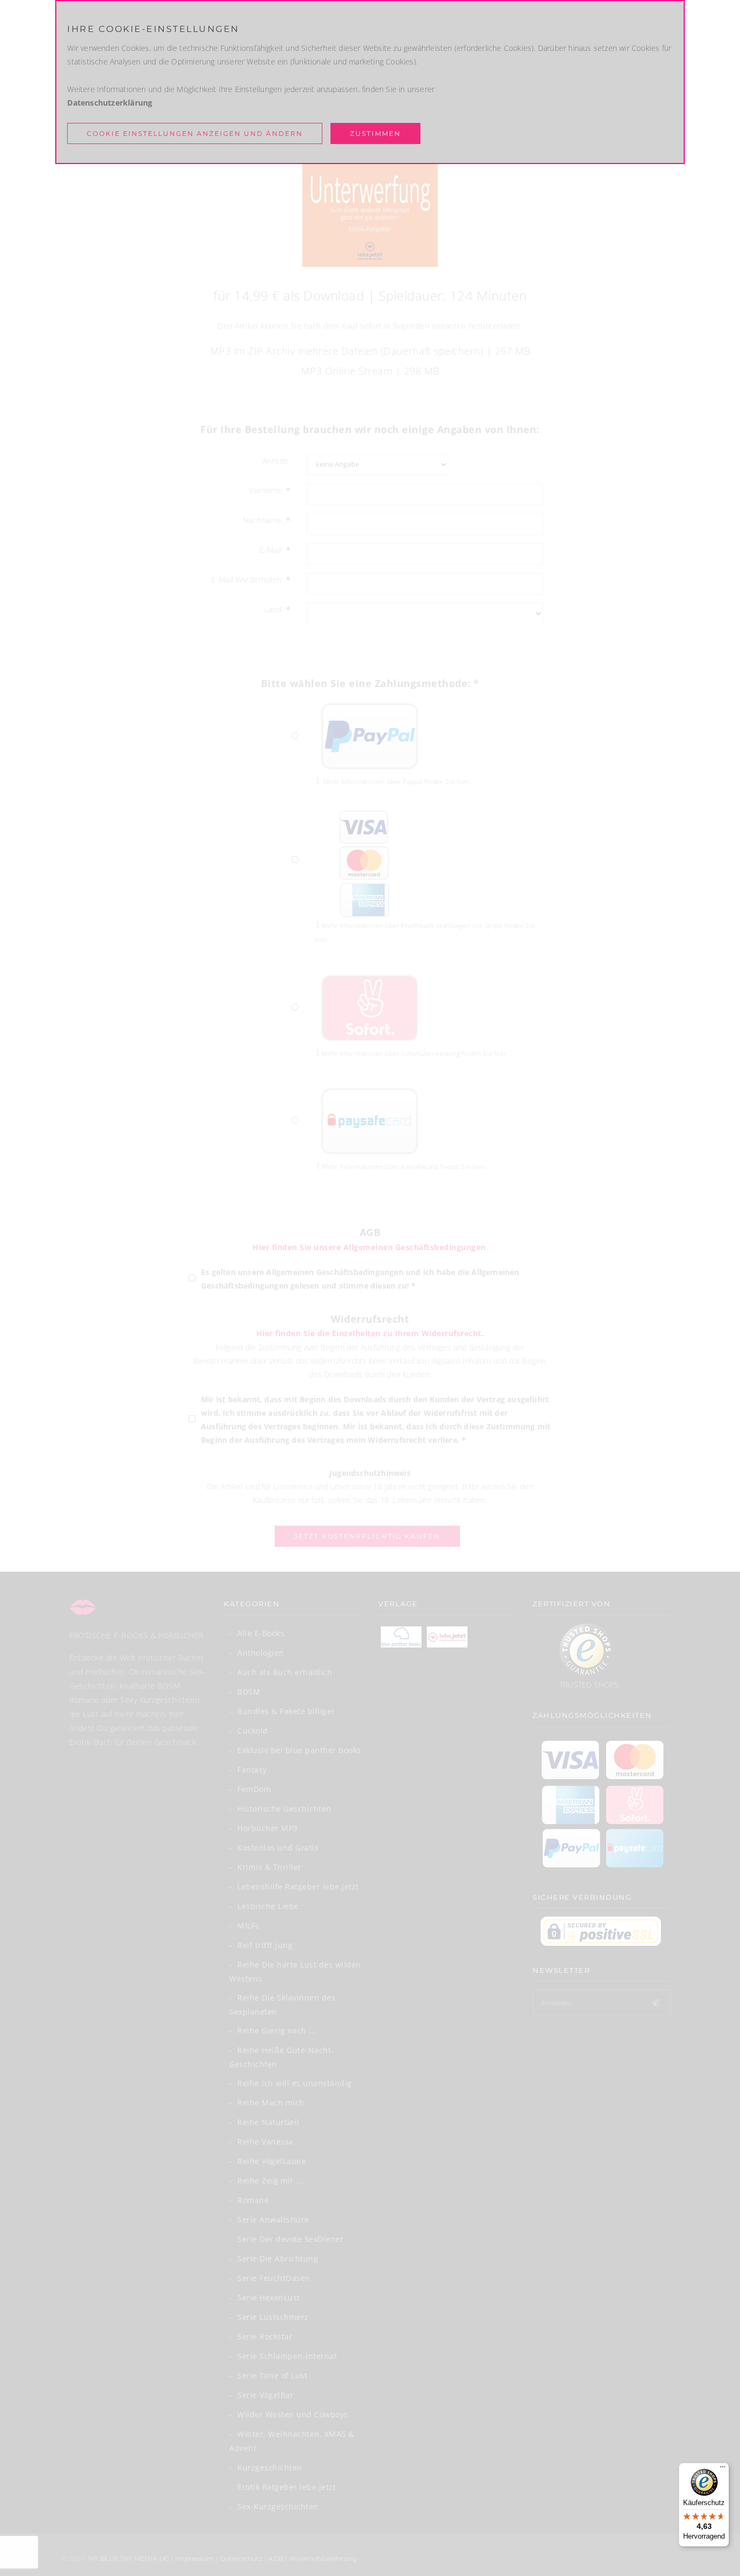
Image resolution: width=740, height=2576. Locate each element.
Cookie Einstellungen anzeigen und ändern (195, 133)
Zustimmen (375, 133)
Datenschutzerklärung (110, 103)
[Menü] (723, 2469)
